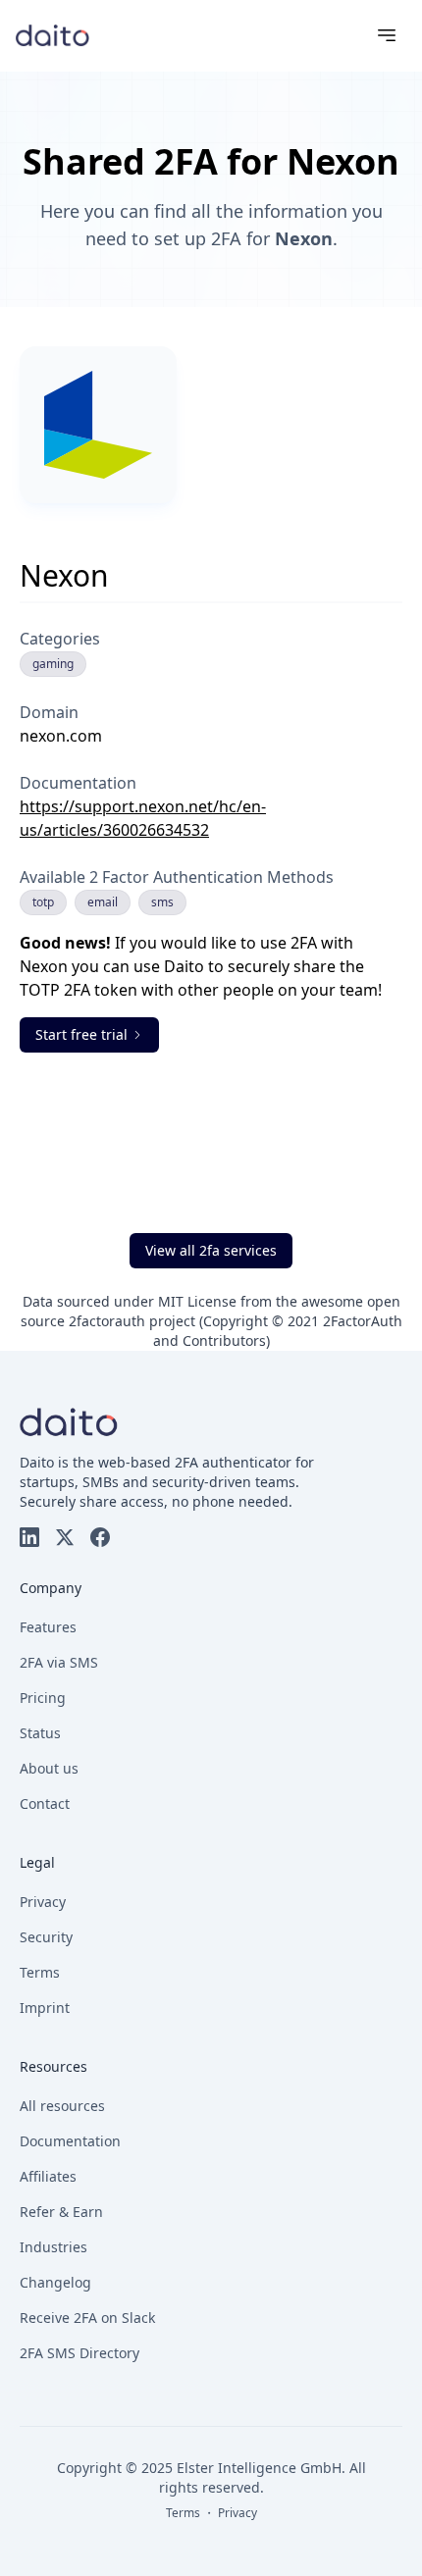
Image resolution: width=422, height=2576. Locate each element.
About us (49, 1768)
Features (48, 1627)
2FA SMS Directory (79, 2353)
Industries (53, 2247)
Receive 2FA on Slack (87, 2318)
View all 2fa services (211, 1250)
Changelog (55, 2282)
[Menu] (387, 35)
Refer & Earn (61, 2212)
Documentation (70, 2141)
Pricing (43, 1698)
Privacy (43, 1902)
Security (46, 1937)
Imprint (45, 2008)
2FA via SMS (59, 1662)
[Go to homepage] (53, 35)
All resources (62, 2106)
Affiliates (48, 2176)
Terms (40, 1972)
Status (40, 1733)
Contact (45, 1803)
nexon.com (61, 736)
